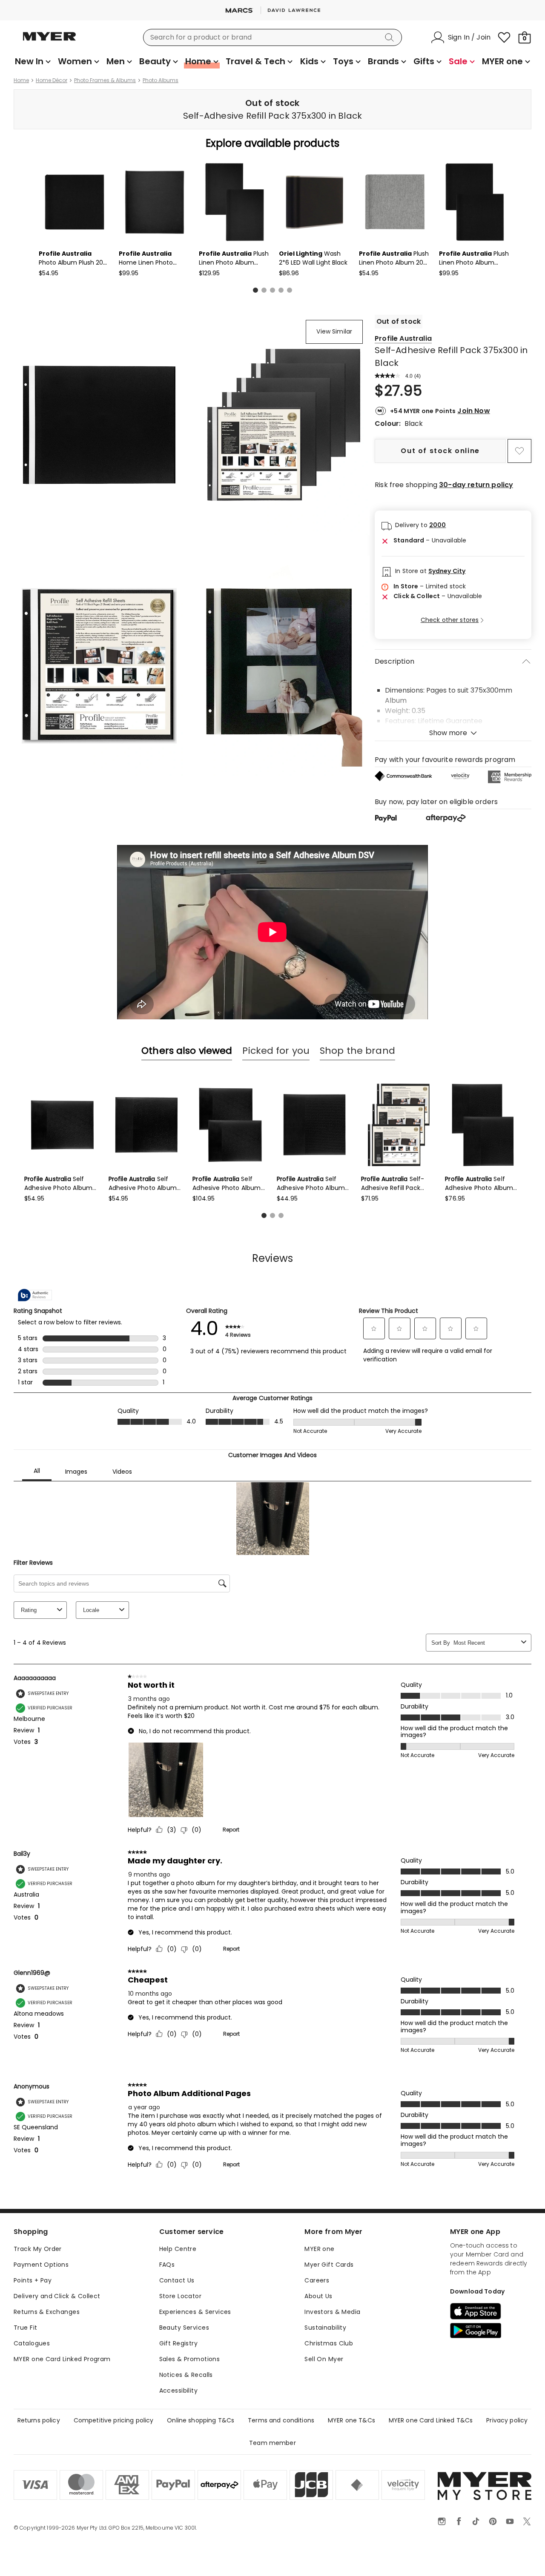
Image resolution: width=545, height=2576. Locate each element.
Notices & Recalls (186, 2375)
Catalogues (32, 2343)
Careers (317, 2280)
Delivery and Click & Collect (57, 2296)
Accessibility (178, 2391)
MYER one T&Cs (351, 2420)
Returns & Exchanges (47, 2312)
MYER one (319, 2249)
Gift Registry (178, 2343)
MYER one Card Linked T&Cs (431, 2420)
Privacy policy (507, 2420)
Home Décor (52, 80)
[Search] (391, 37)
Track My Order (38, 2249)
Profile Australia (403, 338)
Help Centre (178, 2249)
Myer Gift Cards (329, 2265)
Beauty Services (184, 2328)
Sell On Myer (324, 2359)
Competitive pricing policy (114, 2420)
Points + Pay (33, 2280)
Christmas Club (329, 2343)
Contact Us (177, 2280)
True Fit (25, 2328)
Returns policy (39, 2420)
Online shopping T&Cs (201, 2420)
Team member (272, 2443)
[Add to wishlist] (519, 451)
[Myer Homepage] (49, 41)
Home (21, 80)
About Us (318, 2296)
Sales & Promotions (190, 2359)
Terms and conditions (281, 2420)
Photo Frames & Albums (105, 80)
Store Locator (180, 2296)
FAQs (167, 2265)
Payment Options (41, 2265)
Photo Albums (161, 80)
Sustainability (325, 2328)
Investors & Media (332, 2312)
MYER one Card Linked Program (62, 2359)
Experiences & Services (195, 2312)
